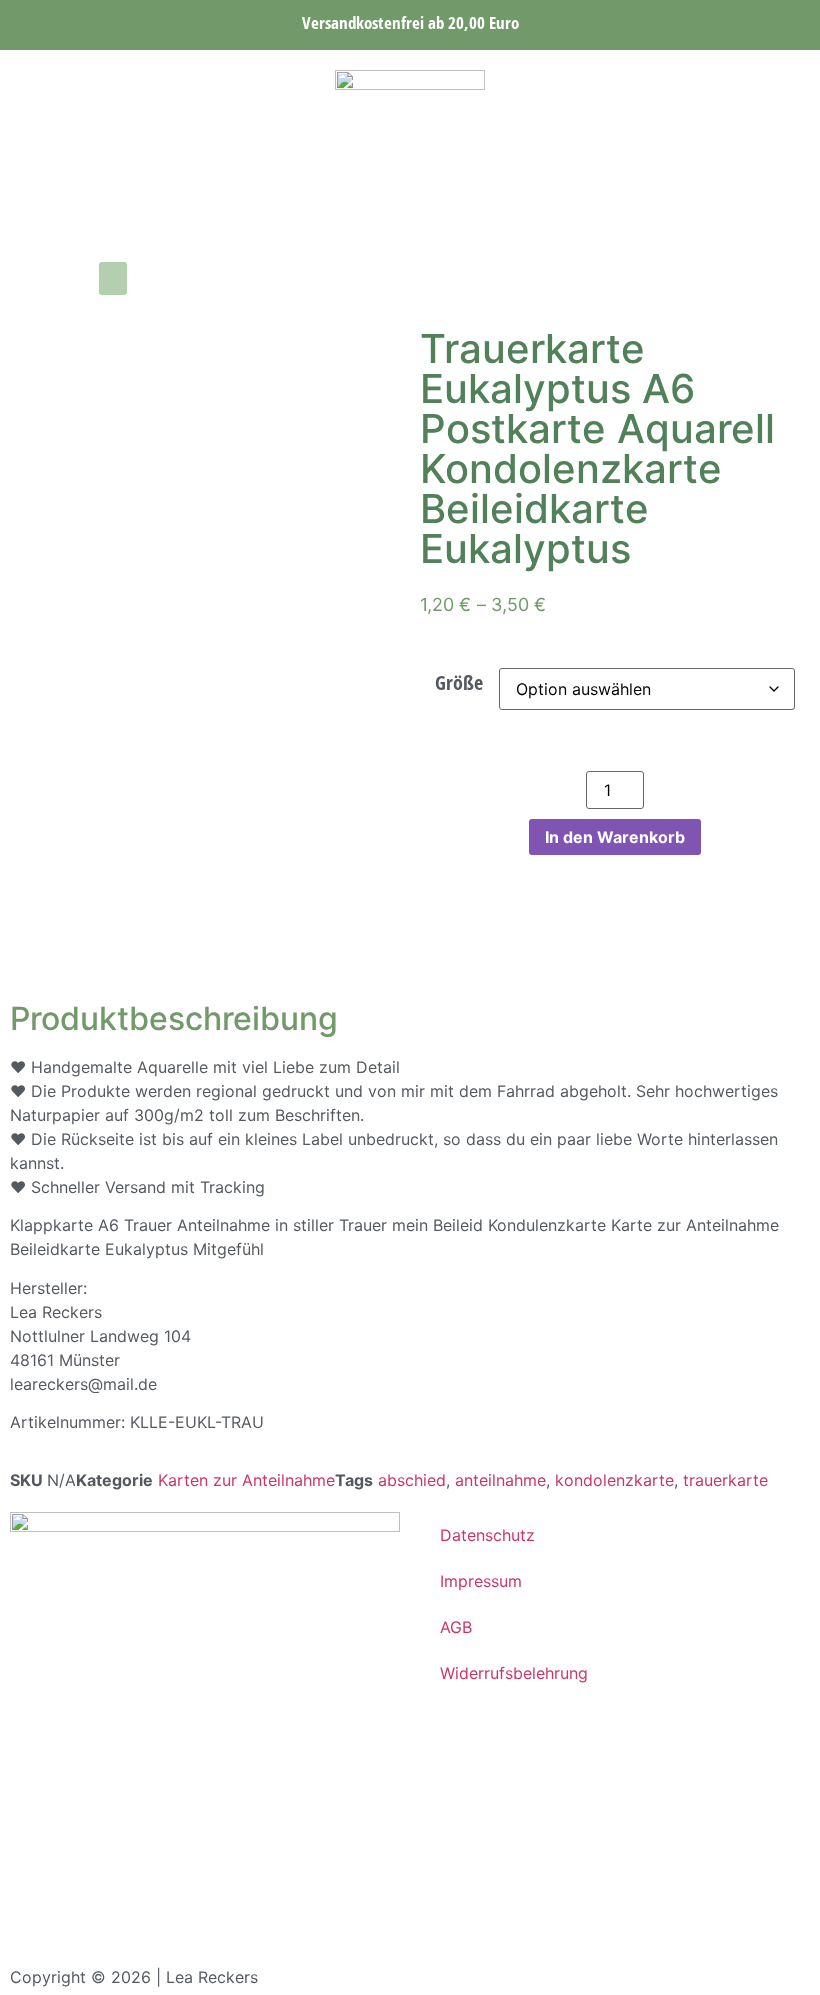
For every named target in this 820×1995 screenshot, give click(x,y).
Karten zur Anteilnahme (246, 1480)
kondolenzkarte (614, 1480)
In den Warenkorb (615, 837)
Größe (459, 683)
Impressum (481, 1581)
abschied (412, 1480)
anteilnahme (500, 1480)
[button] (113, 278)
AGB (456, 1627)
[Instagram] (25, 279)
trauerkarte (725, 1480)
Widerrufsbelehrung (514, 1673)
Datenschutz (487, 1535)
